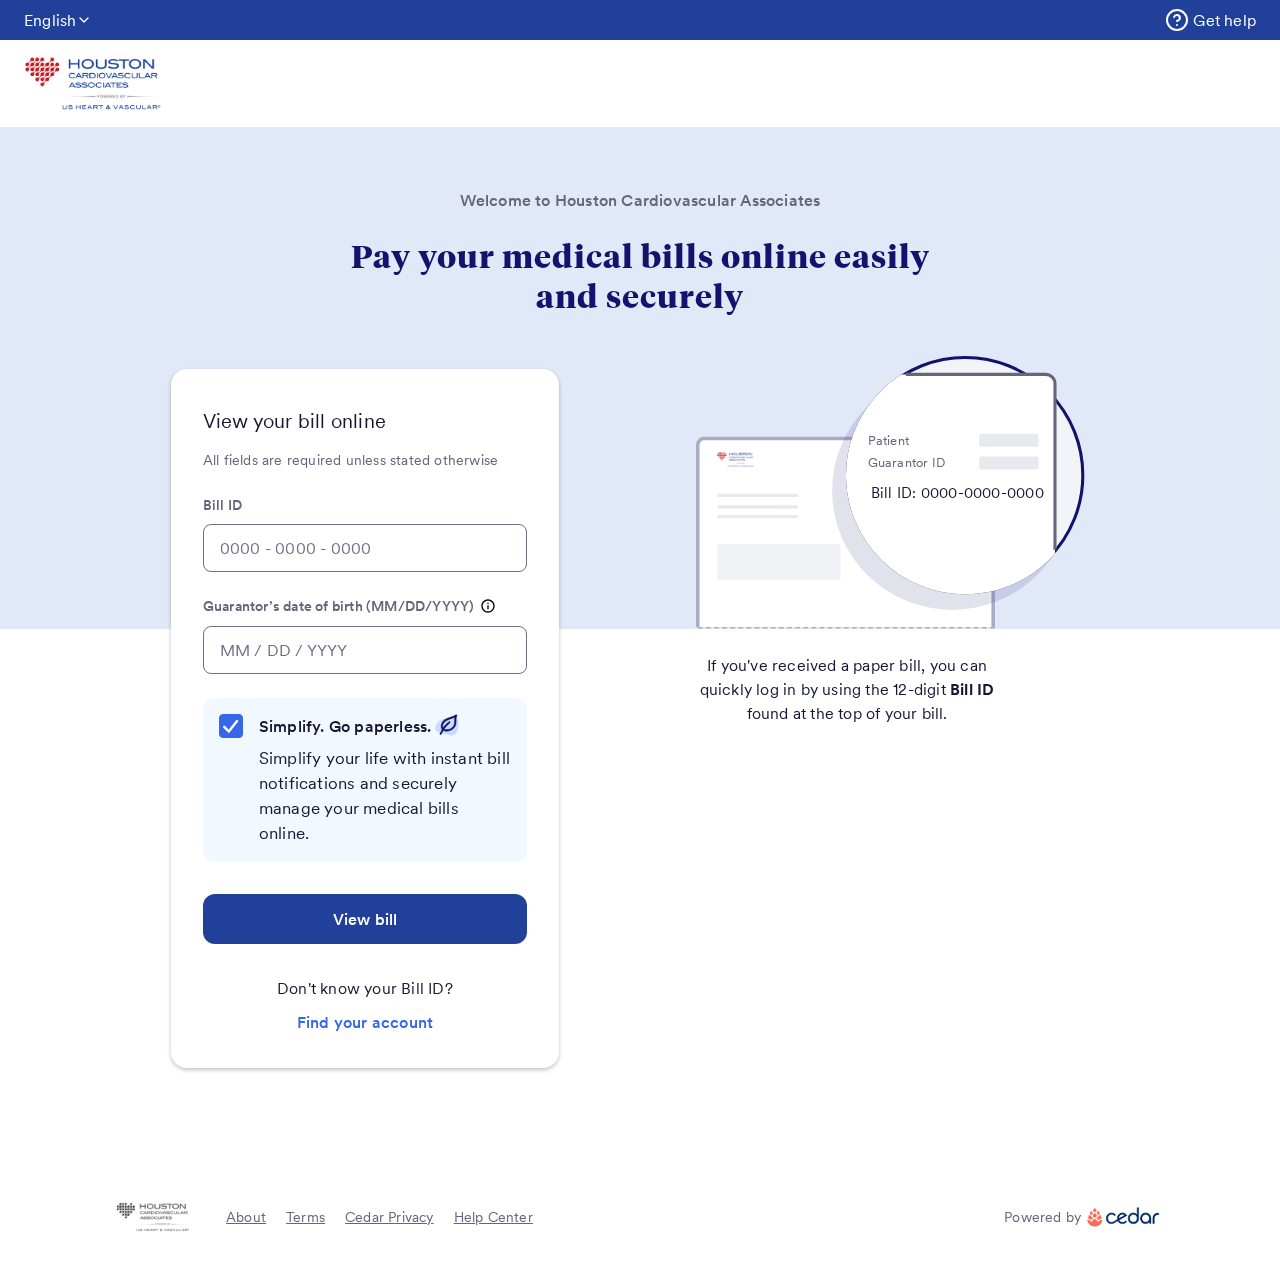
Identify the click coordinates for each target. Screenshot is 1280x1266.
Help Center (493, 1217)
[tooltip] (488, 607)
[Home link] (93, 84)
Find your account (365, 1022)
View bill (365, 919)
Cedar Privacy (389, 1217)
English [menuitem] (50, 20)
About (246, 1217)
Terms (305, 1217)
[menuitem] (1210, 20)
